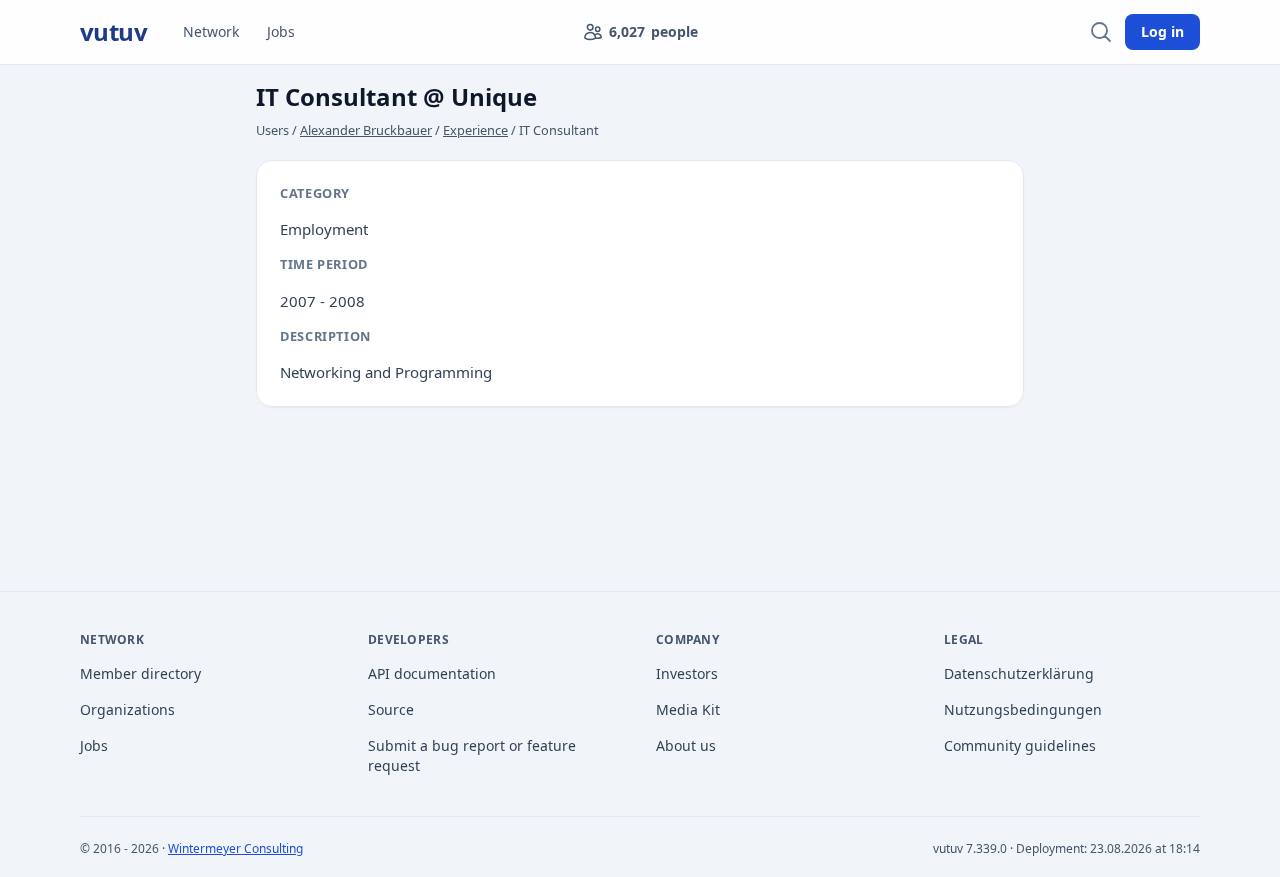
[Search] (1101, 32)
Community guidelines (1020, 745)
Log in (1162, 31)
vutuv (113, 32)
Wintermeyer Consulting (235, 848)
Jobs (281, 31)
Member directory (140, 673)
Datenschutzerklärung (1019, 673)
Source (391, 709)
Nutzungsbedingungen (1023, 709)
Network (211, 31)
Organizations (127, 709)
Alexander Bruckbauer (366, 130)
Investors (687, 673)
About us (686, 745)
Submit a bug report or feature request (472, 755)
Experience (475, 130)
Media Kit (688, 709)
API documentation (432, 673)
